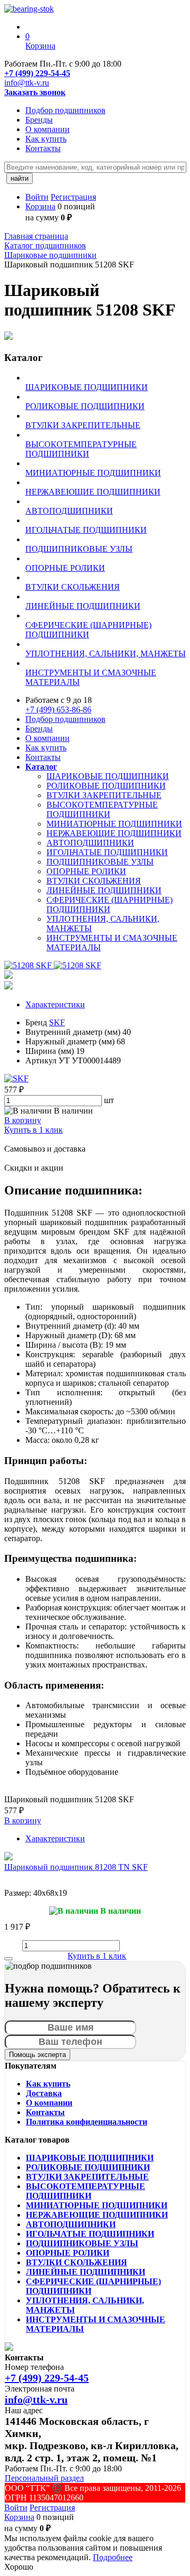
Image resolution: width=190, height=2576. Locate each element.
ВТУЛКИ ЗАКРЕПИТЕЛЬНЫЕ (104, 795)
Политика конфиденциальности (87, 2122)
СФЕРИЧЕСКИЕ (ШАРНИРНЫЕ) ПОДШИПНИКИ (110, 905)
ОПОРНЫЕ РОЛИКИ (86, 871)
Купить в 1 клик (34, 1130)
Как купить (46, 139)
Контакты (43, 148)
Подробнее (113, 2557)
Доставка (44, 2093)
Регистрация (73, 197)
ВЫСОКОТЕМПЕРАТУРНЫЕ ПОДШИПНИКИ (102, 809)
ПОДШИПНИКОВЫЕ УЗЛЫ (100, 862)
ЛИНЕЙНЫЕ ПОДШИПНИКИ (104, 890)
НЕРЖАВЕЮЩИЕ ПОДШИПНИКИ (114, 833)
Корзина (40, 206)
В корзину (23, 1120)
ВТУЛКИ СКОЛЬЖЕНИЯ (94, 881)
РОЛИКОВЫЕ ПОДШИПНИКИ (106, 786)
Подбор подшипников (65, 110)
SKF (57, 1022)
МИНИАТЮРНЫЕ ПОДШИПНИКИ (114, 824)
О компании (47, 129)
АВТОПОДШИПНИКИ (90, 843)
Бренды (39, 120)
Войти (37, 197)
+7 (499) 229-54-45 (37, 73)
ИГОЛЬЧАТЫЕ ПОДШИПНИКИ (107, 852)
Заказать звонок (35, 92)
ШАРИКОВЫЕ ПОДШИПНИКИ (108, 776)
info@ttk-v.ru (27, 83)
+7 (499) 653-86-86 (58, 710)
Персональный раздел (44, 2478)
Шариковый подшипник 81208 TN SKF (76, 1867)
